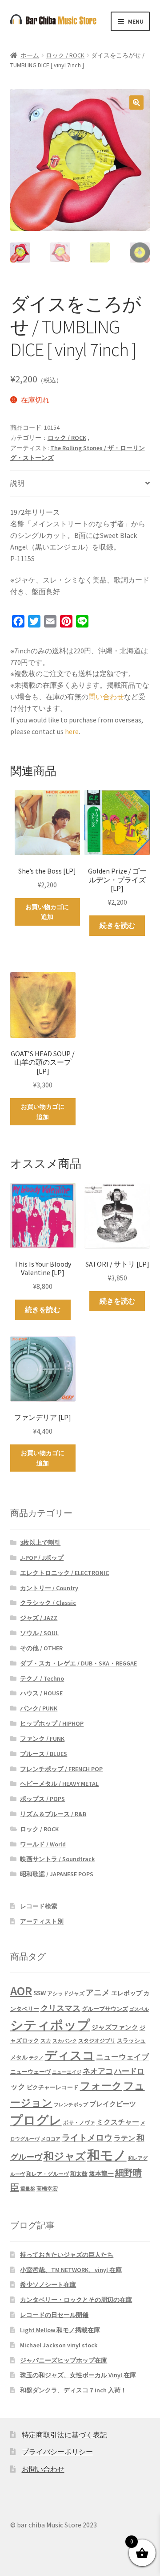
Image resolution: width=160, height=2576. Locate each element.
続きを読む (117, 925)
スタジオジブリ (97, 2041)
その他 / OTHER (41, 1648)
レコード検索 (39, 1906)
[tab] (80, 484)
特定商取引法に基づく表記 (64, 2435)
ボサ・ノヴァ (79, 2123)
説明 (17, 483)
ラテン (124, 2138)
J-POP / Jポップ (42, 1558)
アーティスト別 (42, 1921)
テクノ (36, 2058)
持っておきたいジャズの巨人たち (67, 2255)
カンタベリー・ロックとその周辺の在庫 (76, 2300)
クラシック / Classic (48, 1603)
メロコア (51, 2139)
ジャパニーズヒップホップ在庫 (64, 2360)
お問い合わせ (43, 2469)
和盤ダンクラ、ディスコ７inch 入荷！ (73, 2390)
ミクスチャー (118, 2122)
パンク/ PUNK (39, 1708)
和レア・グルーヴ (48, 2174)
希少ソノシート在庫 (48, 2285)
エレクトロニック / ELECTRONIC (64, 1573)
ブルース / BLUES (44, 1754)
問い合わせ (106, 697)
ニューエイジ (67, 2072)
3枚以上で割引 (40, 1542)
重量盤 (28, 2189)
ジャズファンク (115, 2027)
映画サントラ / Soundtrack (57, 1859)
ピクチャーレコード (53, 2087)
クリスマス (60, 2008)
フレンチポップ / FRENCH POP (61, 1769)
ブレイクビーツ (113, 2104)
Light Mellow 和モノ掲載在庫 (60, 2330)
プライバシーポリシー (57, 2452)
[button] (136, 103)
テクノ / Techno (42, 1678)
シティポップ (50, 2025)
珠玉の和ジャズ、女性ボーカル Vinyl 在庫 (78, 2375)
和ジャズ (65, 2156)
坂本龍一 (101, 2174)
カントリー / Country (49, 1588)
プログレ (36, 2120)
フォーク (101, 2086)
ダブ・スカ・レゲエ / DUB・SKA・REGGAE (78, 1663)
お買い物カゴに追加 (47, 912)
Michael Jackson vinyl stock (59, 2345)
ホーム (30, 55)
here (72, 731)
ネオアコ (98, 2071)
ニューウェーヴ (30, 2071)
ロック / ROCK (65, 55)
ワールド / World (43, 1844)
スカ (46, 2041)
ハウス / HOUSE (41, 1693)
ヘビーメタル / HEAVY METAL (59, 1784)
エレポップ (127, 1993)
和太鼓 (79, 2174)
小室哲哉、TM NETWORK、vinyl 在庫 (71, 2270)
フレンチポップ (71, 2105)
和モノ (107, 2155)
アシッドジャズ (66, 1993)
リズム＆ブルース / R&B (53, 1814)
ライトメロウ (87, 2137)
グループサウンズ (105, 2009)
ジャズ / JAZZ (39, 1618)
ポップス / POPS (42, 1799)
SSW (40, 1993)
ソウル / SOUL (39, 1633)
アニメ (98, 1992)
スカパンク (65, 2041)
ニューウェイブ (122, 2057)
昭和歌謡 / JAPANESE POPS (57, 1874)
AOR (21, 1991)
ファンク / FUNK (42, 1739)
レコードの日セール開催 (54, 2315)
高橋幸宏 (47, 2188)
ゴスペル (139, 2009)
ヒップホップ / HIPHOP (52, 1723)
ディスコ (70, 2055)
